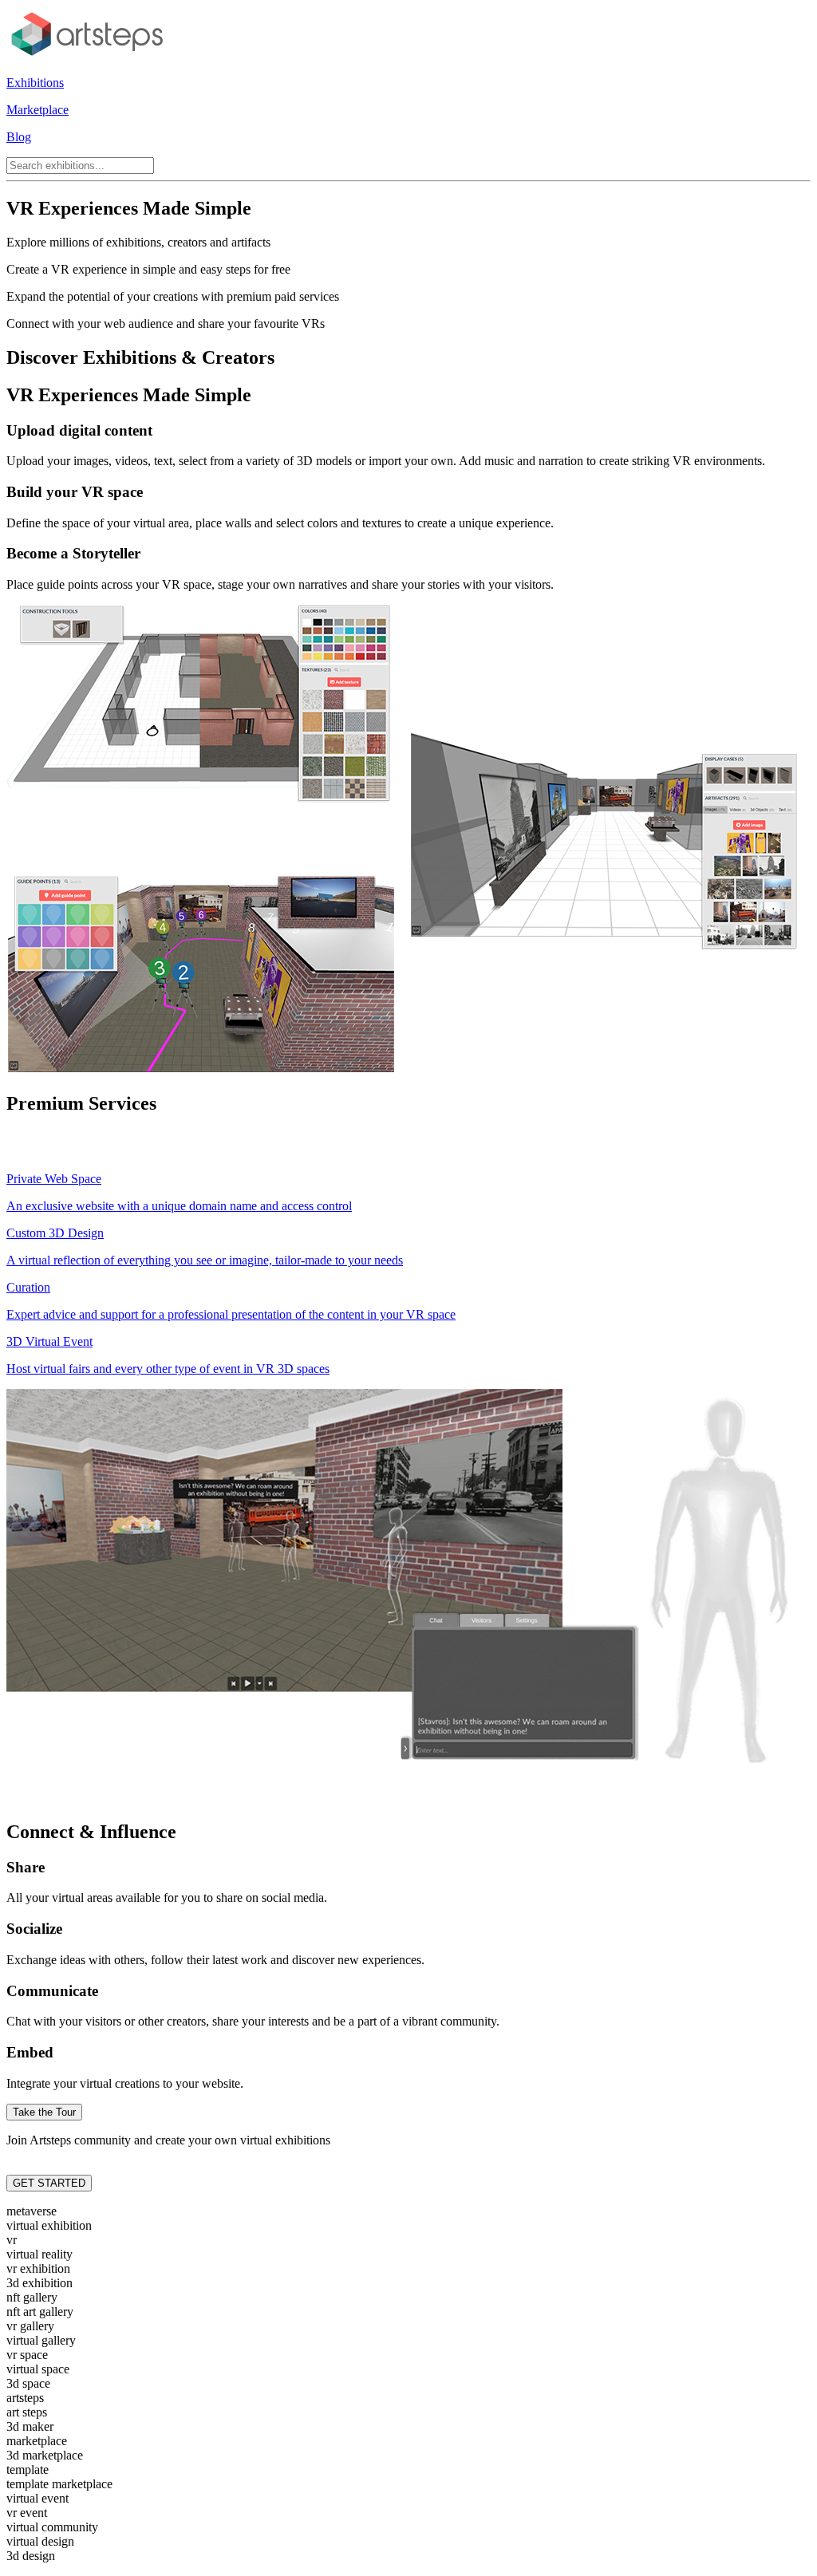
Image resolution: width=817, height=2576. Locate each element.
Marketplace (37, 110)
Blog (19, 137)
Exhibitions (35, 83)
